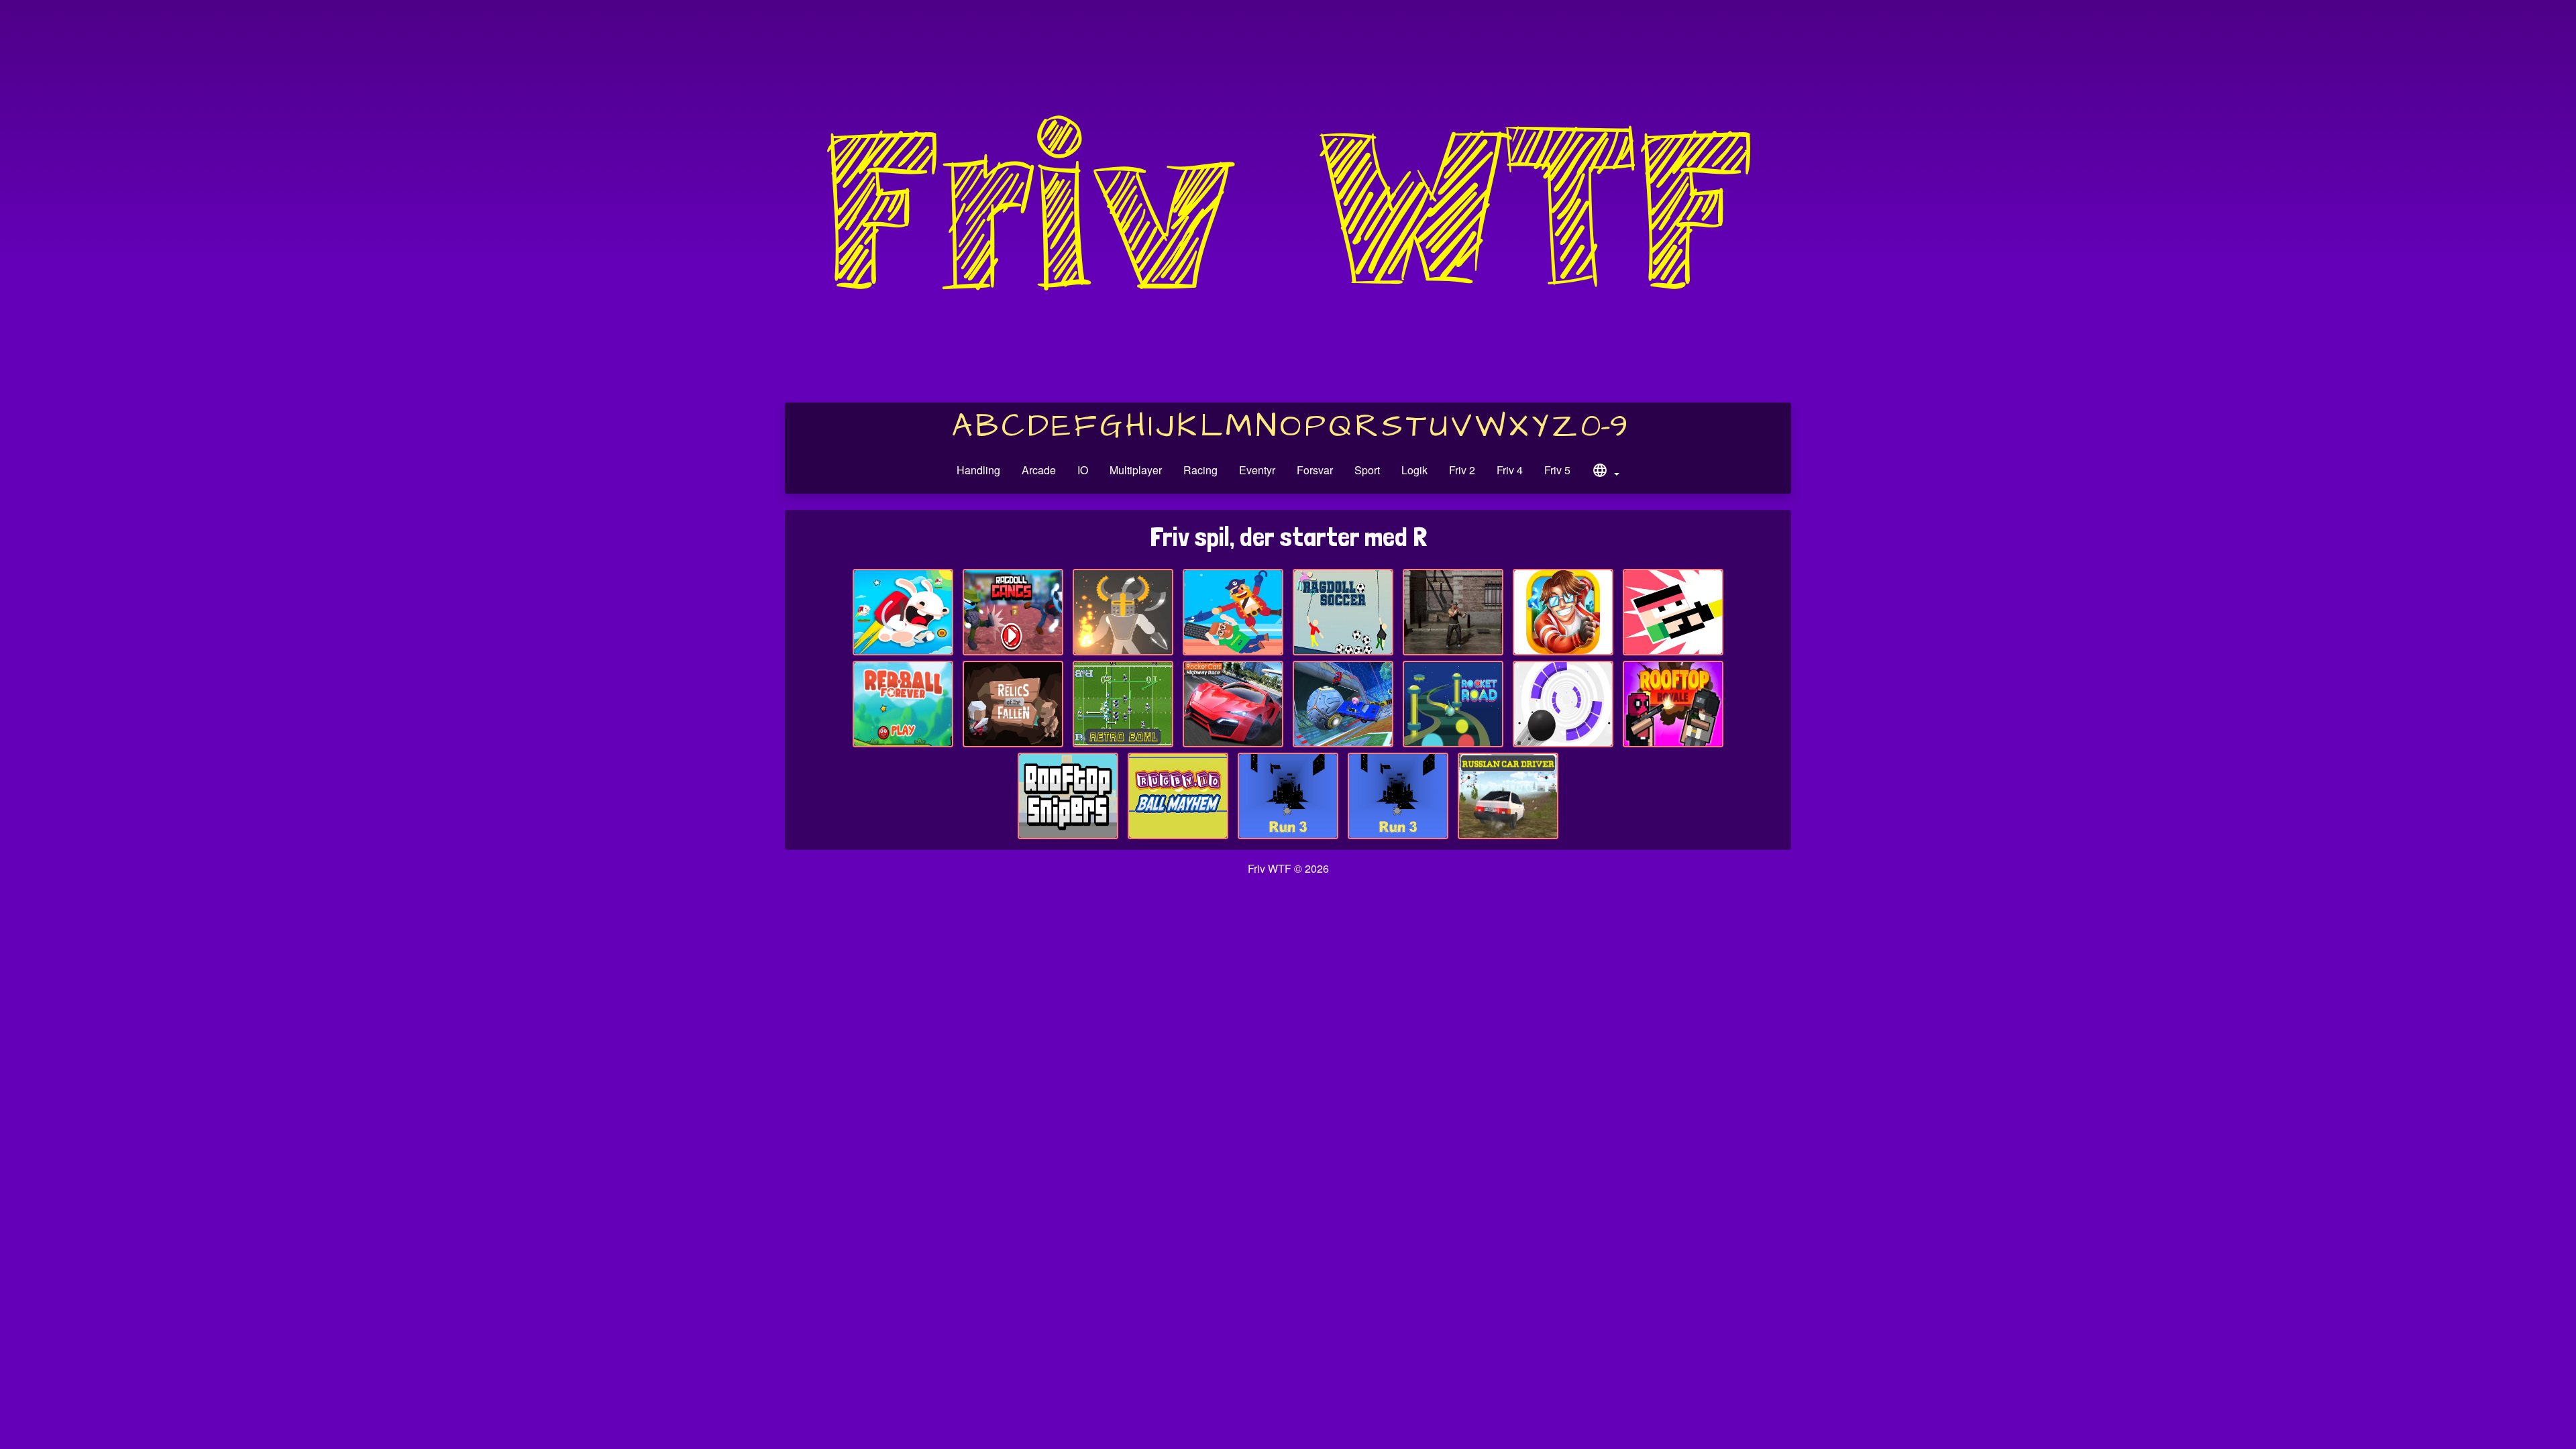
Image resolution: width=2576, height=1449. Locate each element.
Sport (1367, 470)
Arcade (1039, 470)
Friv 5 (1557, 470)
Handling (978, 470)
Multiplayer (1136, 470)
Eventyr (1257, 470)
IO (1083, 470)
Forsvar (1315, 470)
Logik (1414, 470)
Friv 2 (1462, 470)
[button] (1605, 472)
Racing (1200, 470)
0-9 (1604, 427)
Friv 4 (1510, 470)
